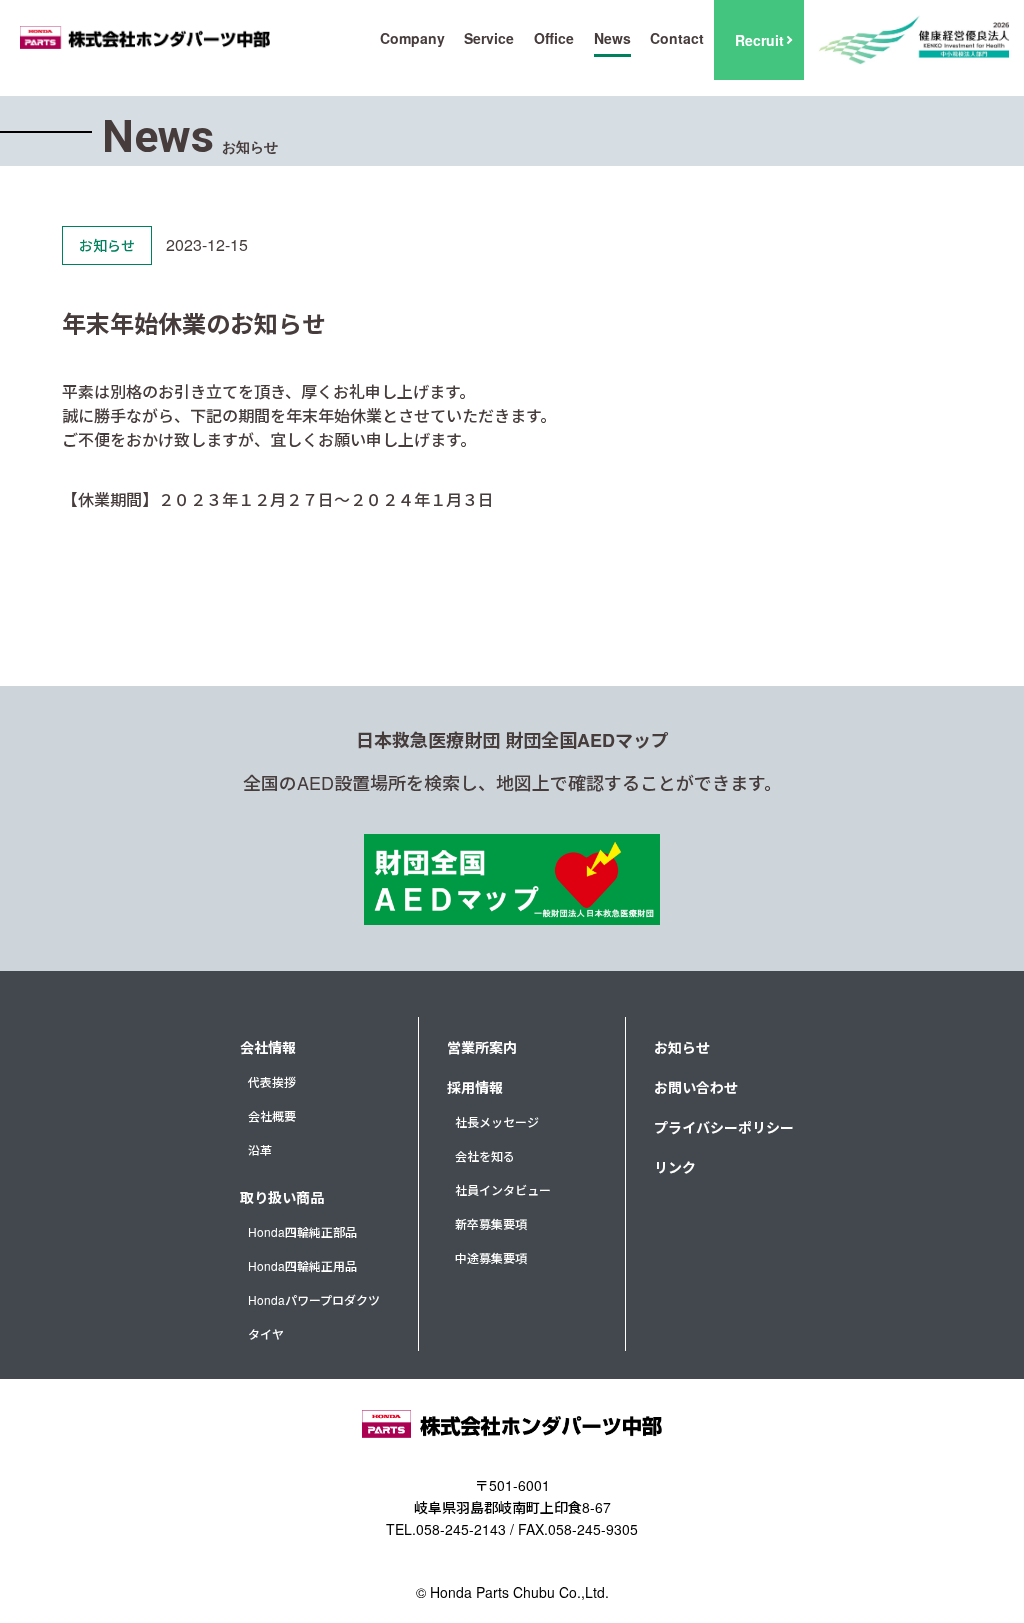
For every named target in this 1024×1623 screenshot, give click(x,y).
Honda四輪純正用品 (302, 1265)
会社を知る (485, 1155)
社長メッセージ (497, 1121)
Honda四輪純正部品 (302, 1231)
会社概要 (272, 1115)
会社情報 (268, 1047)
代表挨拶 (272, 1081)
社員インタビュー (503, 1189)
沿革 (260, 1149)
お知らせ (682, 1047)
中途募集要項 (491, 1257)
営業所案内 (482, 1047)
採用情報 (475, 1087)
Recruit (759, 40)
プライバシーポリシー (724, 1127)
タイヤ (266, 1333)
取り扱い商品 (282, 1197)
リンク (675, 1167)
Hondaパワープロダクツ (314, 1299)
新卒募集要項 (491, 1223)
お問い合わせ (696, 1087)
